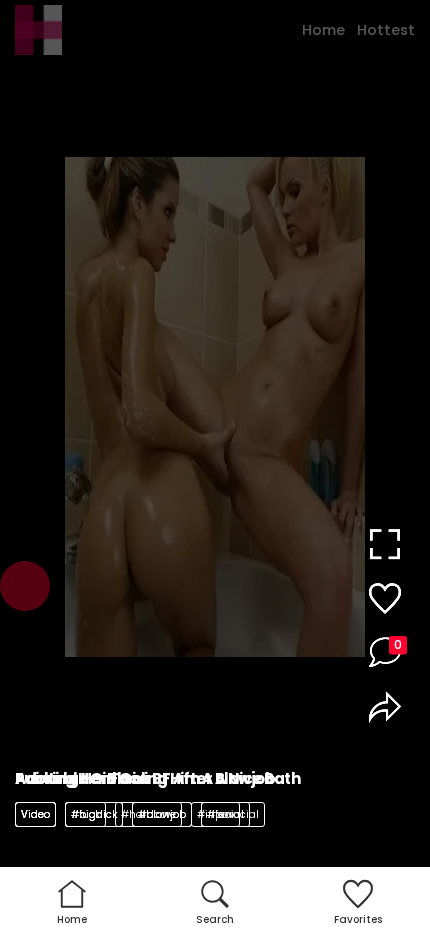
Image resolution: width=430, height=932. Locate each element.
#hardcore (148, 814)
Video (35, 814)
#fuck (85, 814)
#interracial (228, 814)
